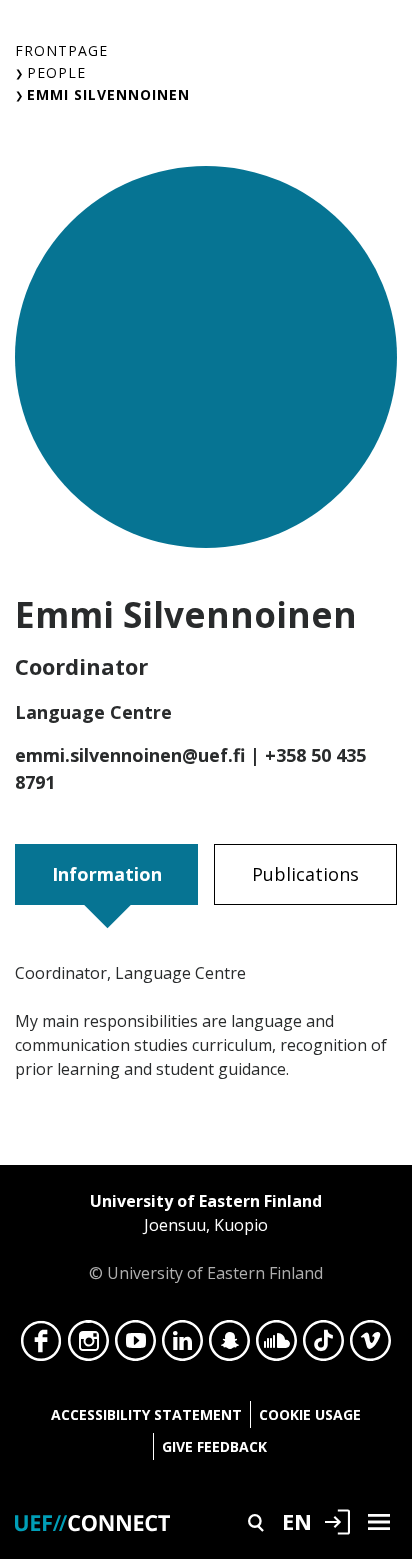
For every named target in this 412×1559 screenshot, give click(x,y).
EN (297, 1521)
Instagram (88, 1346)
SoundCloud (276, 1346)
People (56, 72)
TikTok (323, 1346)
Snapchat (229, 1346)
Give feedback (214, 1446)
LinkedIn (182, 1346)
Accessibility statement (146, 1414)
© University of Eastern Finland (206, 1237)
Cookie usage (310, 1414)
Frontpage (61, 50)
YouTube (135, 1346)
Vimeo (370, 1346)
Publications (305, 874)
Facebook (41, 1346)
